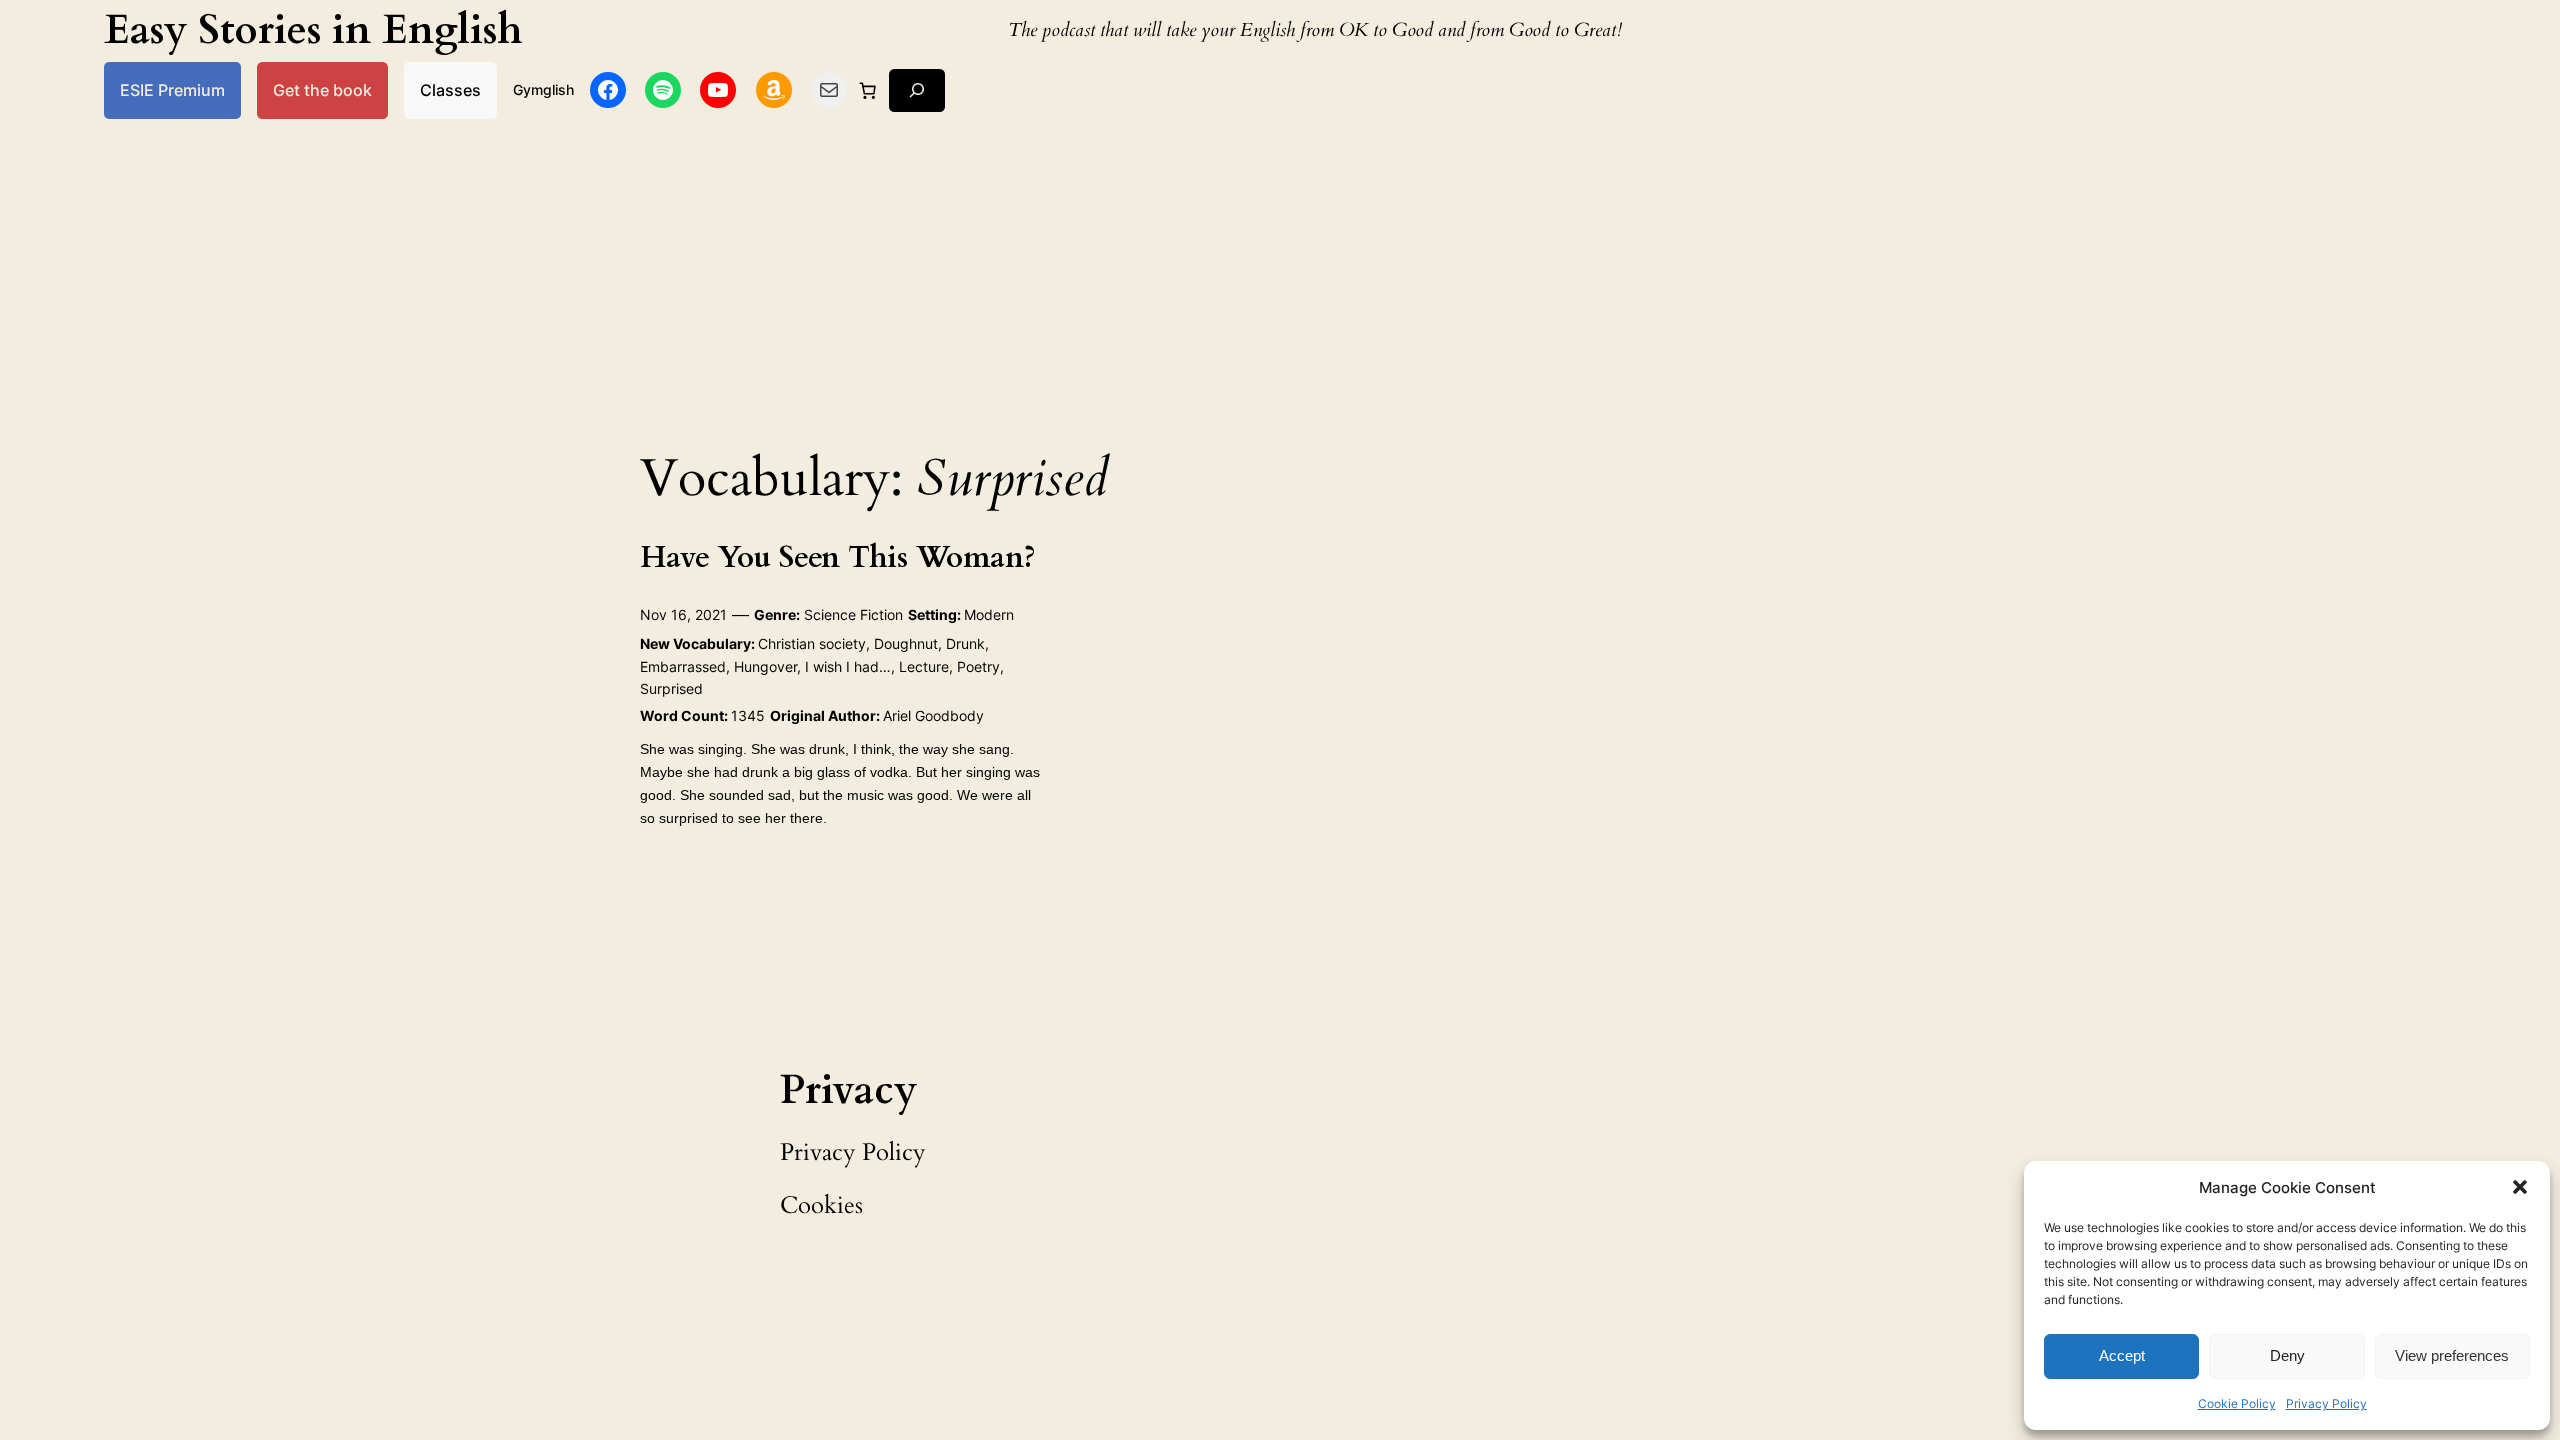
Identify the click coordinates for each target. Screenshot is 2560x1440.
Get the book (322, 90)
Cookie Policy (2237, 1403)
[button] (2520, 1187)
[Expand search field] (917, 90)
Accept (2122, 1355)
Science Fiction (853, 614)
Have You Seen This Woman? (838, 559)
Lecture (924, 666)
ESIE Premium (172, 90)
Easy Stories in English (313, 30)
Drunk (965, 643)
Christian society (812, 643)
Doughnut (906, 643)
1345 (748, 715)
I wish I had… (848, 666)
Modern (989, 614)
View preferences (2452, 1355)
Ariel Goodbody (933, 715)
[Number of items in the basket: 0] (868, 90)
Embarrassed (683, 666)
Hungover (765, 666)
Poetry (978, 666)
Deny (2287, 1355)
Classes (450, 90)
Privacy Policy (2326, 1403)
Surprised (671, 688)
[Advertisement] (1280, 278)
